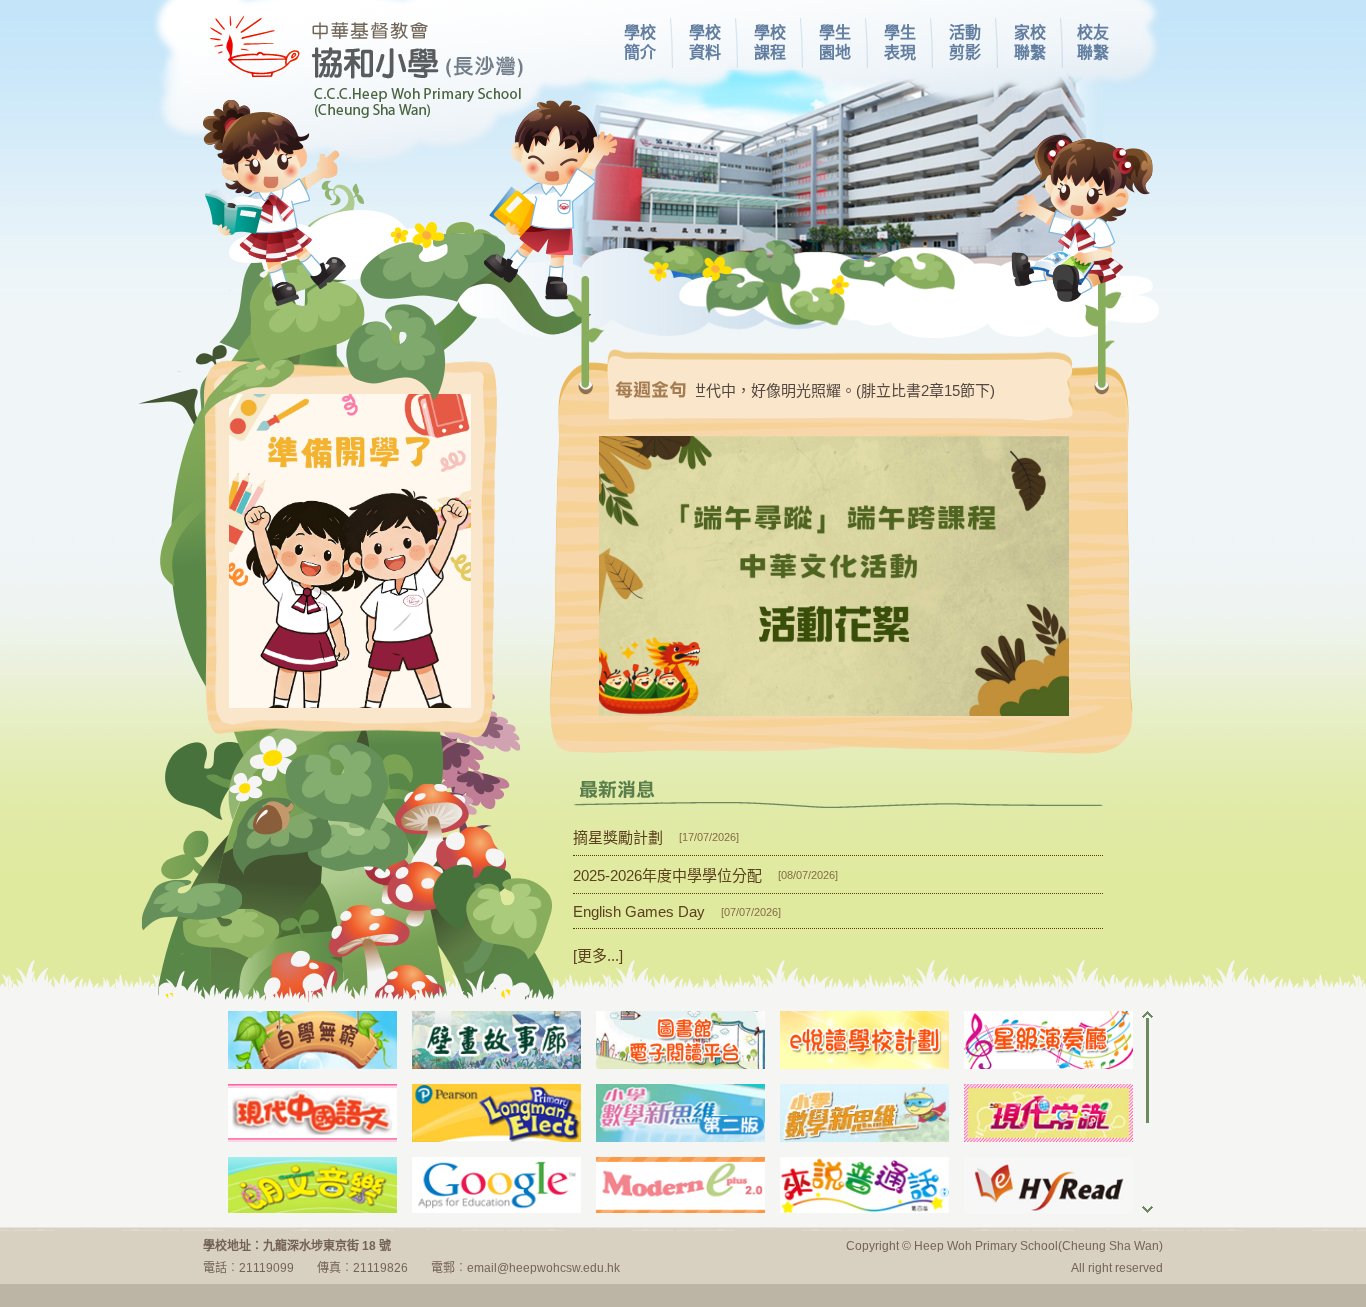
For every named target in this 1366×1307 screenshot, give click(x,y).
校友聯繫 (1093, 42)
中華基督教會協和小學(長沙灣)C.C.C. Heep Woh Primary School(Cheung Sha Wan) (363, 64)
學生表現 (900, 42)
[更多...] (598, 955)
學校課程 (770, 42)
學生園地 (835, 42)
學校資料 (705, 42)
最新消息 (617, 789)
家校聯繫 (1030, 42)
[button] (834, 576)
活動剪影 (965, 42)
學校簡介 (640, 42)
